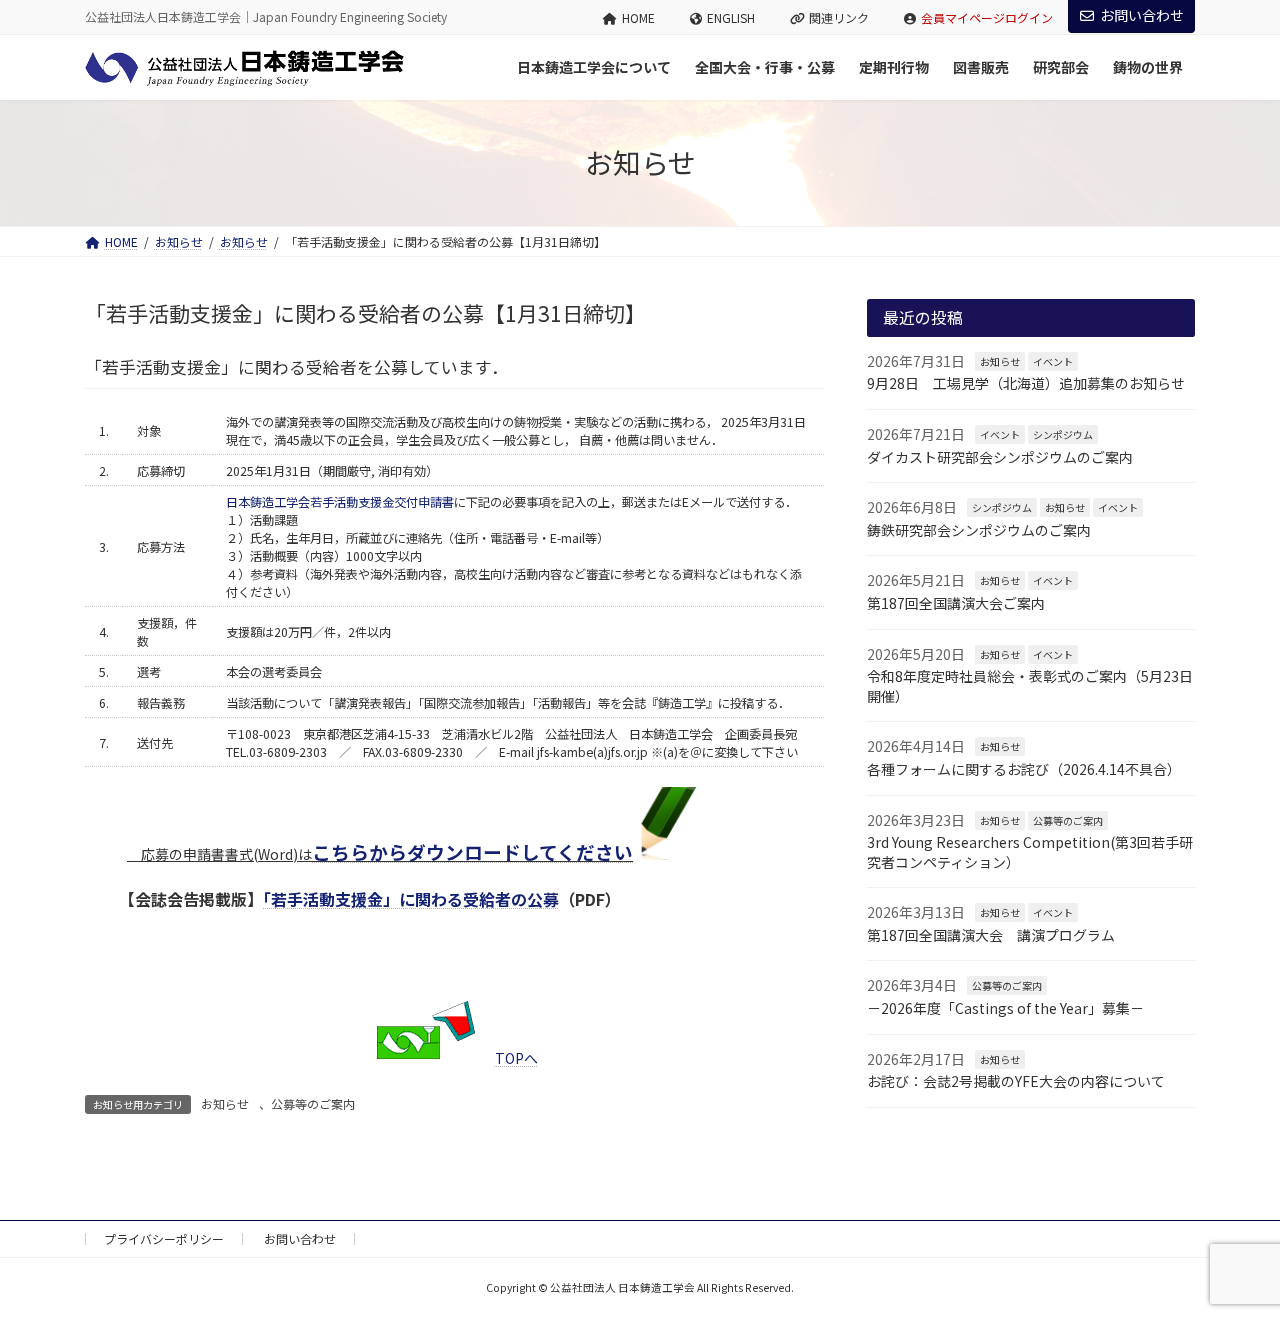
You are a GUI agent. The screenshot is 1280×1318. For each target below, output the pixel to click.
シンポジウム (1063, 434)
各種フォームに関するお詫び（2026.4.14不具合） (1024, 769)
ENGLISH (731, 17)
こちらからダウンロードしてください (472, 851)
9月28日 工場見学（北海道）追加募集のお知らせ (1026, 383)
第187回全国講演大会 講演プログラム (991, 935)
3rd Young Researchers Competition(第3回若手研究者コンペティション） (1030, 852)
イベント (1053, 361)
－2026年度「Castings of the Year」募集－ (1005, 1008)
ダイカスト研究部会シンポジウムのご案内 (1000, 456)
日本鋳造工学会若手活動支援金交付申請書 (340, 502)
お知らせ (225, 1103)
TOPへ (516, 1058)
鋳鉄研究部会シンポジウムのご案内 (979, 530)
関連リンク (839, 17)
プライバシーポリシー (164, 1238)
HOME (638, 17)
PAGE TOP (1232, 1259)
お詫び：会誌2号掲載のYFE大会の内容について (1016, 1081)
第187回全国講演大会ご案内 (956, 603)
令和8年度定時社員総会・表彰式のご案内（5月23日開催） (1030, 686)
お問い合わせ (1142, 15)
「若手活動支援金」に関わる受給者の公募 (411, 899)
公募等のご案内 (313, 1103)
